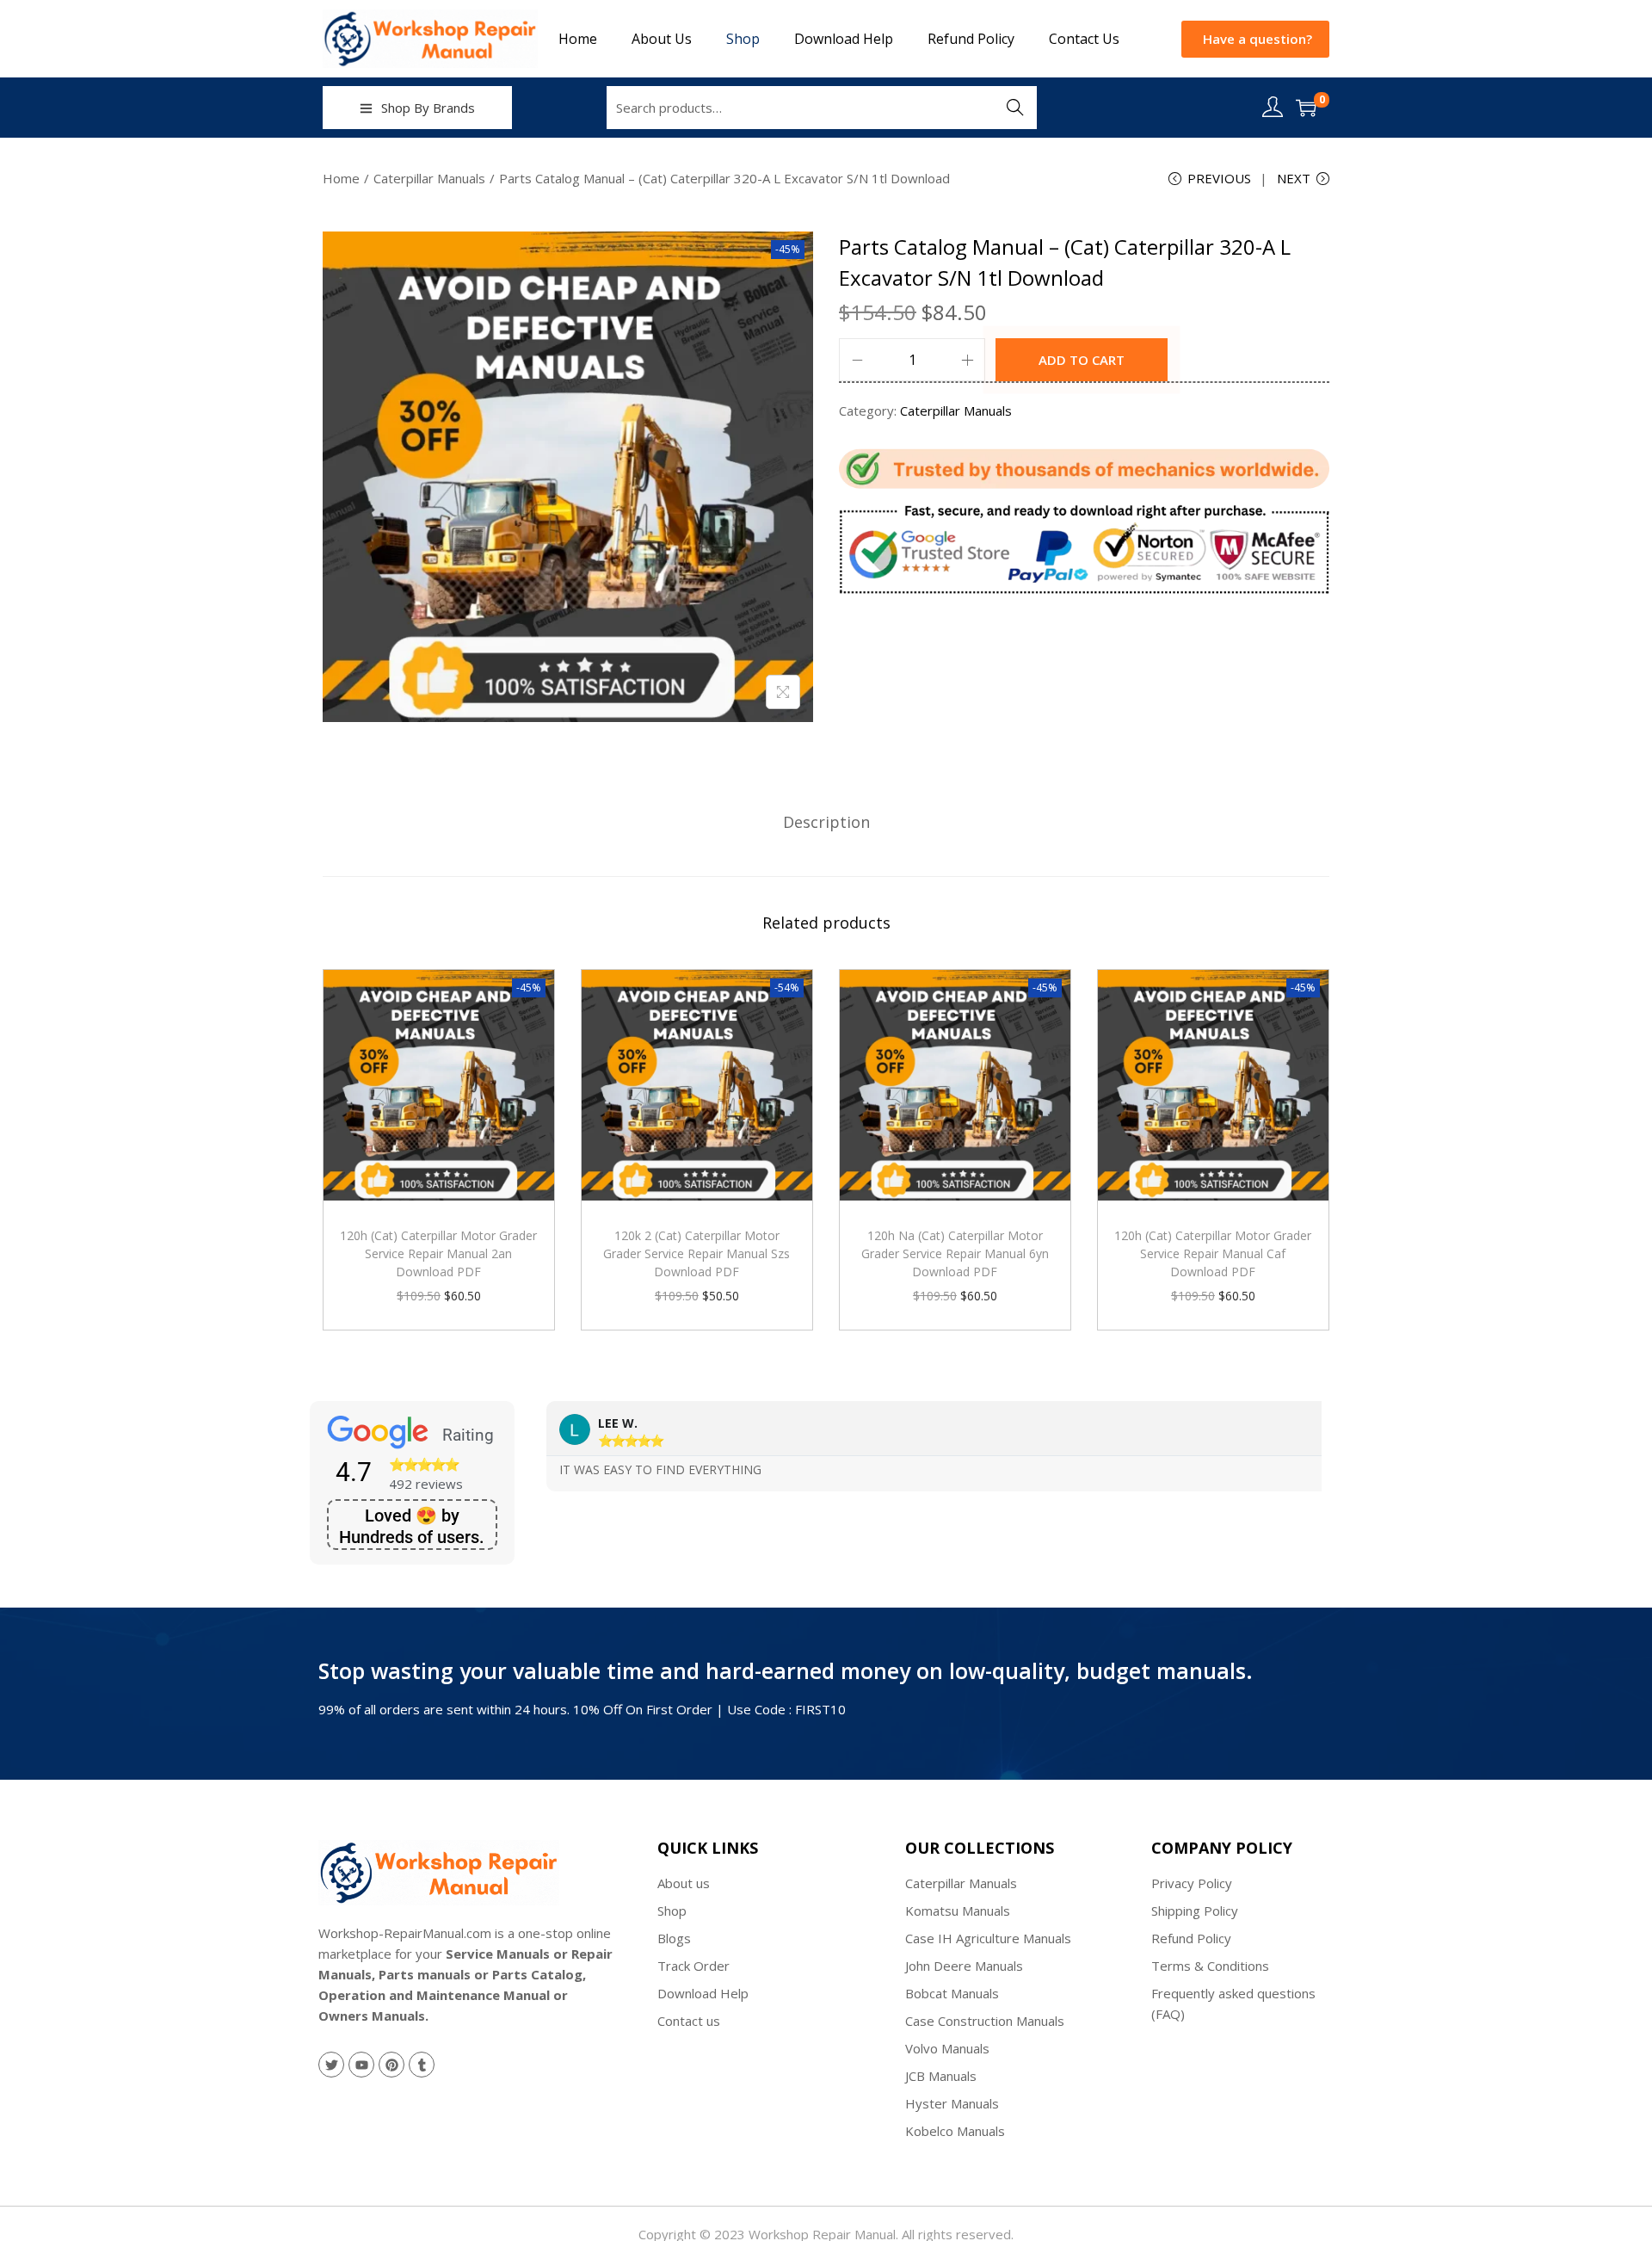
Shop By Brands (428, 108)
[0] (1306, 108)
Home (341, 178)
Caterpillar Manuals (429, 178)
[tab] (826, 822)
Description (826, 822)
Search (1015, 108)
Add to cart (1082, 360)
